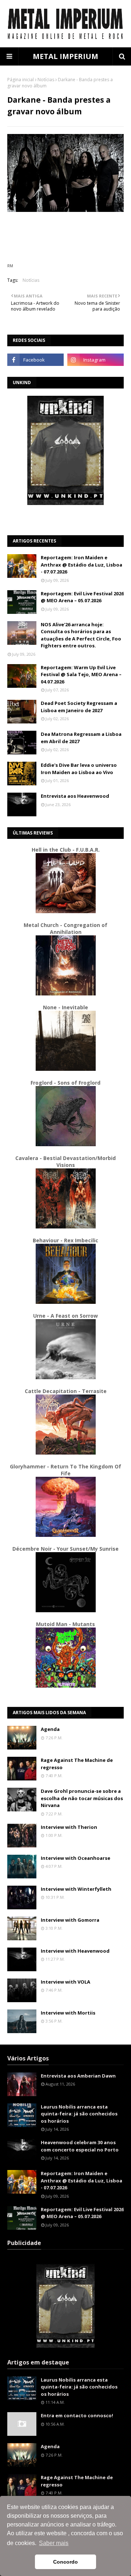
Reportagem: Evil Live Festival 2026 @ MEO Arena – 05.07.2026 (82, 597)
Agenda (50, 1729)
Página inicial (21, 80)
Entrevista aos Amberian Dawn (78, 2076)
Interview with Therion (69, 1827)
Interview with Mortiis (68, 2013)
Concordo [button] (65, 2562)
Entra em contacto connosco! (77, 2415)
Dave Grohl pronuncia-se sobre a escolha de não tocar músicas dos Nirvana (82, 1798)
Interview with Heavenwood (75, 1951)
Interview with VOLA (65, 1982)
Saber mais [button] (54, 2543)
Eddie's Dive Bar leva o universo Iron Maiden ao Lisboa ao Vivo (79, 769)
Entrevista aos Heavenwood (75, 796)
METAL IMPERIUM (65, 56)
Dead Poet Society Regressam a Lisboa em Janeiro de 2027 (79, 707)
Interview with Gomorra (70, 1920)
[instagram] (96, 360)
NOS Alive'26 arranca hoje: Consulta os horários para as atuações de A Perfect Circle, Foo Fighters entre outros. (81, 635)
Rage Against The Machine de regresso (77, 1764)
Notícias (46, 80)
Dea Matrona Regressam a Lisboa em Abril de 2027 (81, 738)
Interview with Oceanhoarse (76, 1858)
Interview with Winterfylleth (76, 1889)
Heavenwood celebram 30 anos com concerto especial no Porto (80, 2146)
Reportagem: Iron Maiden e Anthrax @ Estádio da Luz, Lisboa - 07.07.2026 (82, 565)
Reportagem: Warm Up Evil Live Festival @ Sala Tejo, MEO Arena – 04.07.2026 (81, 674)
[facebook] (35, 360)
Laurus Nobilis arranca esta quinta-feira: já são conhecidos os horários (79, 2114)
